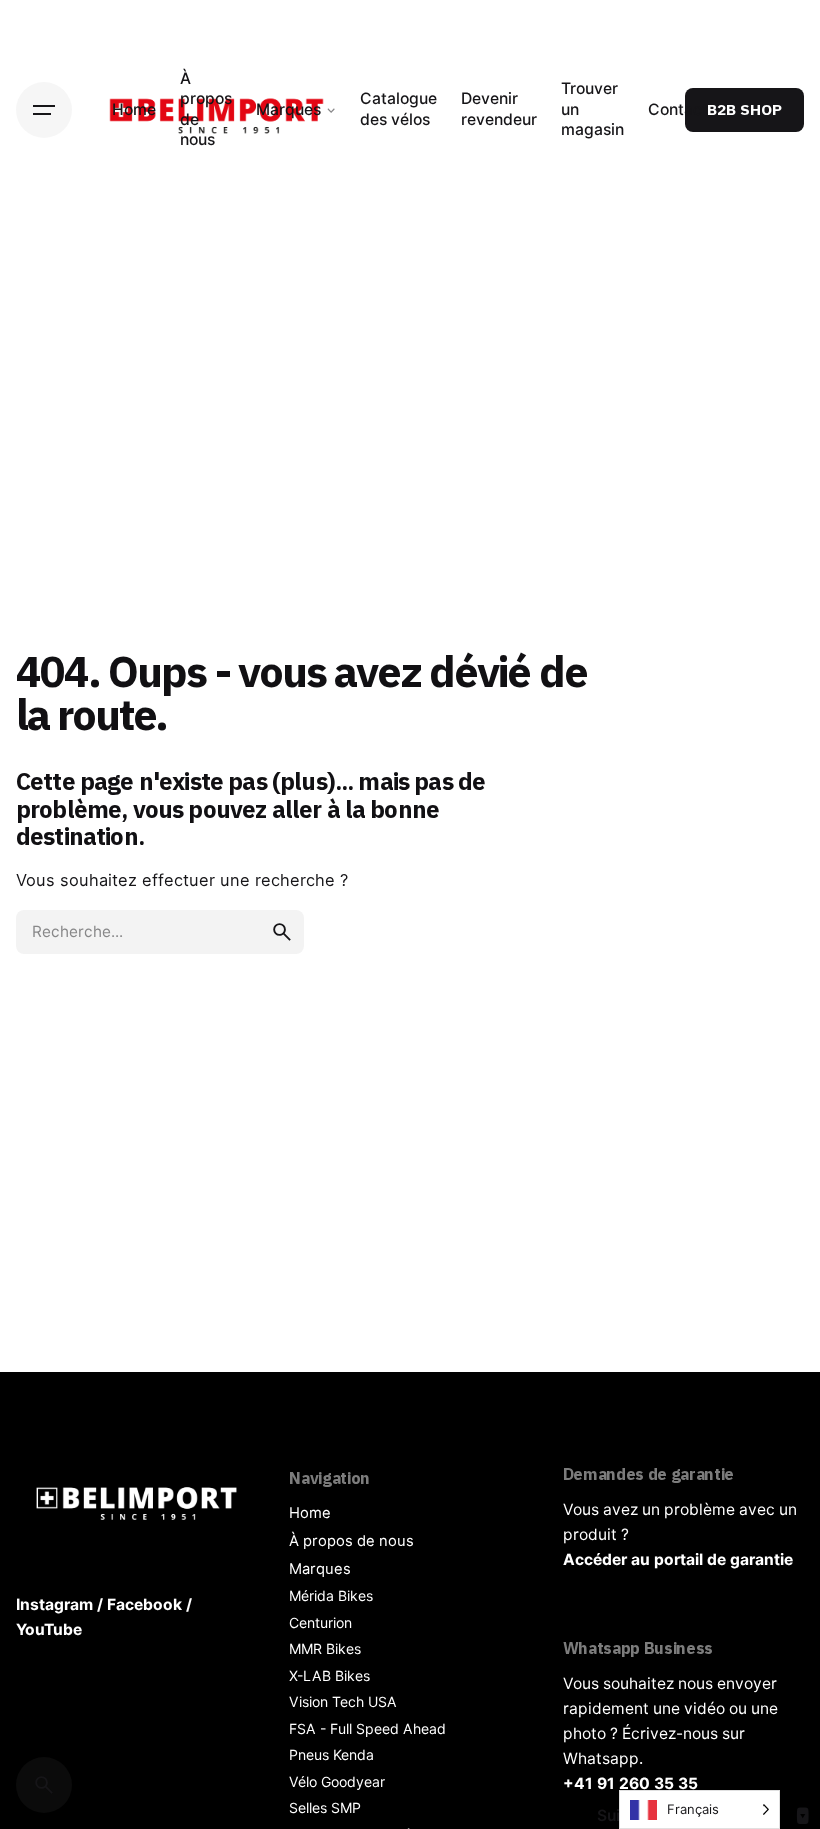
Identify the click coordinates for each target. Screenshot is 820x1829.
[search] (282, 932)
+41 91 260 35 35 (630, 1783)
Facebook (144, 1604)
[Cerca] (44, 1785)
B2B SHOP (744, 109)
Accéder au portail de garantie (678, 1559)
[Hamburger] (44, 110)
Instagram (54, 1604)
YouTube (49, 1629)
